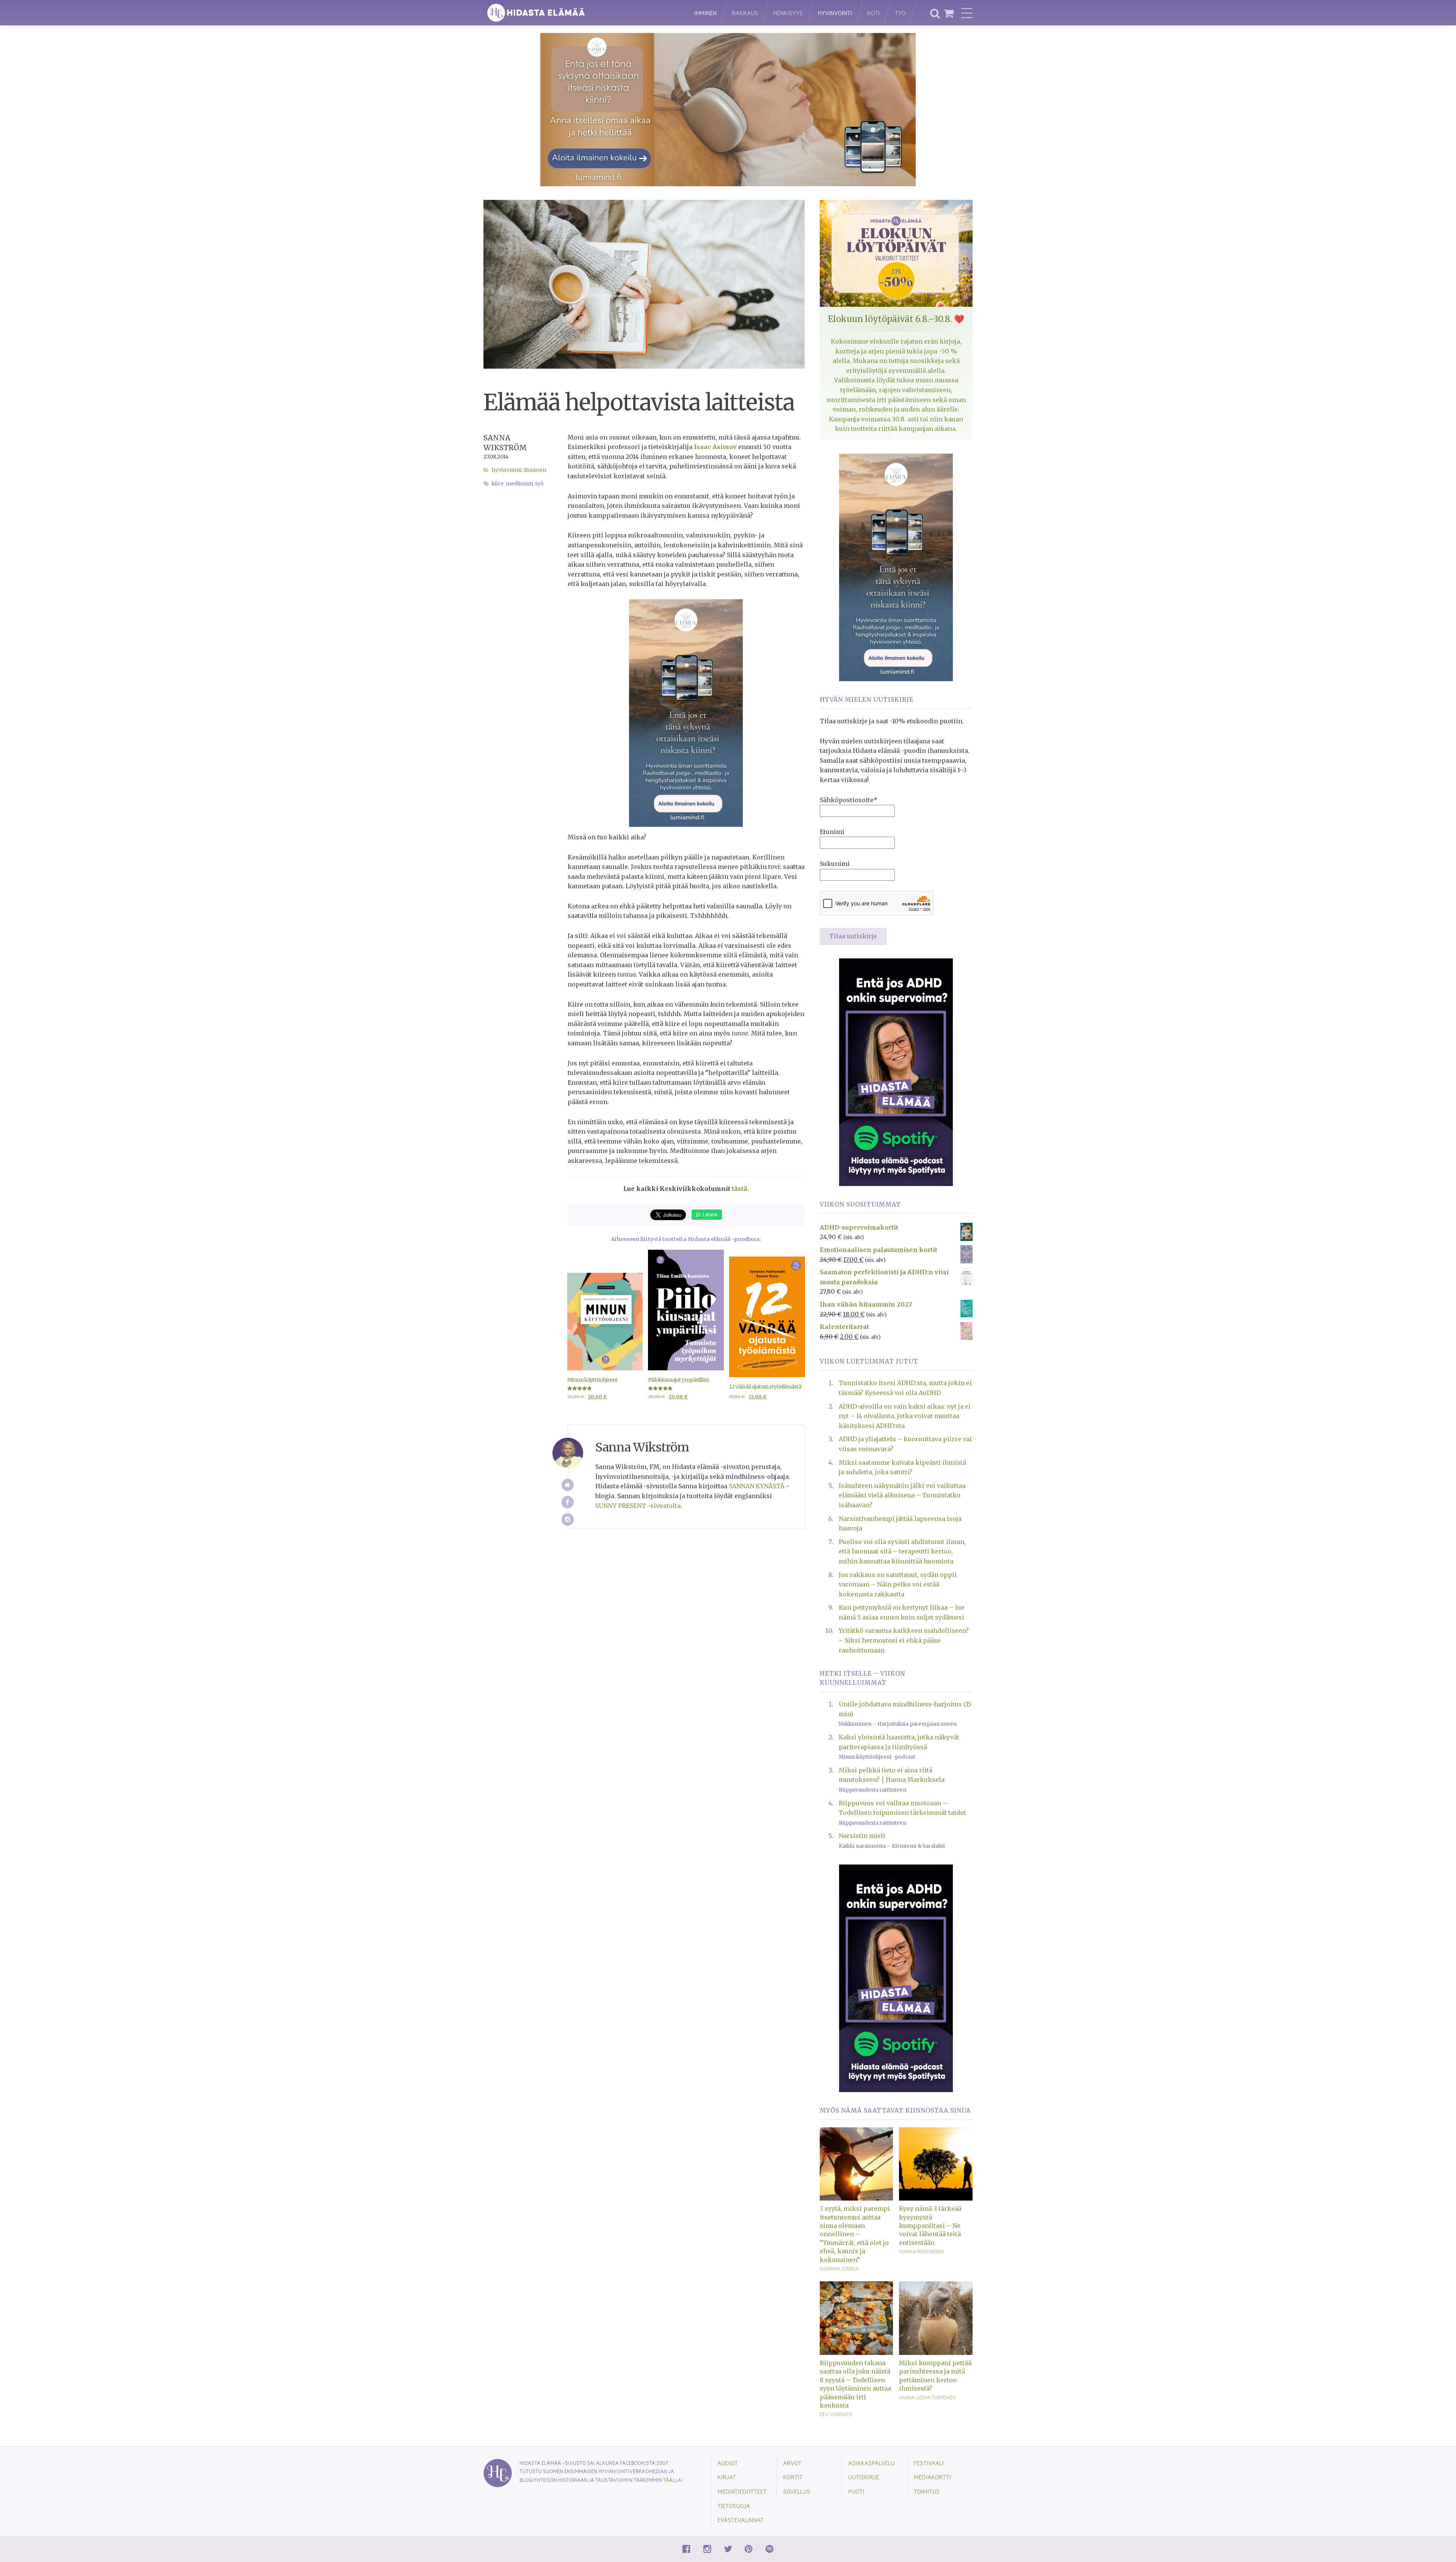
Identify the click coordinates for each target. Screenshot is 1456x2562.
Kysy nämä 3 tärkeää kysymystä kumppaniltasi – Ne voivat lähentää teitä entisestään (930, 2226)
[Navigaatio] (967, 13)
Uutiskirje (864, 2477)
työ (540, 484)
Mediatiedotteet (742, 2491)
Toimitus (927, 2491)
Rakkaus (745, 13)
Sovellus (797, 2491)
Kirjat (727, 2477)
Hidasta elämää (581, 13)
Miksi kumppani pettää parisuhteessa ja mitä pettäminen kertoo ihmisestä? (935, 2376)
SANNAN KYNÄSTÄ (757, 1486)
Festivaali (929, 2463)
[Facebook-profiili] (568, 1502)
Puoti (856, 2491)
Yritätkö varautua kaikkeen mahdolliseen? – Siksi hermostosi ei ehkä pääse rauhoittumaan (904, 1640)
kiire (498, 484)
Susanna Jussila (839, 2268)
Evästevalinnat (741, 2520)
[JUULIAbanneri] (896, 1071)
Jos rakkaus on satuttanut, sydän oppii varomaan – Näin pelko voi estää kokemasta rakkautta (898, 1584)
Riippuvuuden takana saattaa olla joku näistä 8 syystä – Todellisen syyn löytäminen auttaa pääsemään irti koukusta (855, 2384)
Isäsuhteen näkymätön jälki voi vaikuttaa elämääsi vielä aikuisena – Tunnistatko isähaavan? (902, 1495)
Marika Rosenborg (921, 2251)
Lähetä (709, 1214)
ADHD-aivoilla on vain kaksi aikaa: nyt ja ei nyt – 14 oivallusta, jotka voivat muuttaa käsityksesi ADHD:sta (905, 1416)
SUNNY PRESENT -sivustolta (638, 1506)
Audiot (728, 2463)
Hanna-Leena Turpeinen (927, 2397)
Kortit (793, 2477)
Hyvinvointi (835, 13)
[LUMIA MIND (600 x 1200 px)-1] (686, 712)
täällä (672, 2480)
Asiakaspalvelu (872, 2463)
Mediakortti (932, 2477)
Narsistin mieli (862, 1836)
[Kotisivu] (568, 1485)
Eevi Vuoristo (836, 2414)
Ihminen (705, 13)
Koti (873, 13)
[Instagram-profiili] (568, 1520)
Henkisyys (788, 13)
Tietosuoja (734, 2506)
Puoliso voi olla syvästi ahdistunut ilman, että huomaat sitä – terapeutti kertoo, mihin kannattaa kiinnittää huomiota (902, 1551)
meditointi (519, 484)
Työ (900, 13)
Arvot (792, 2463)
